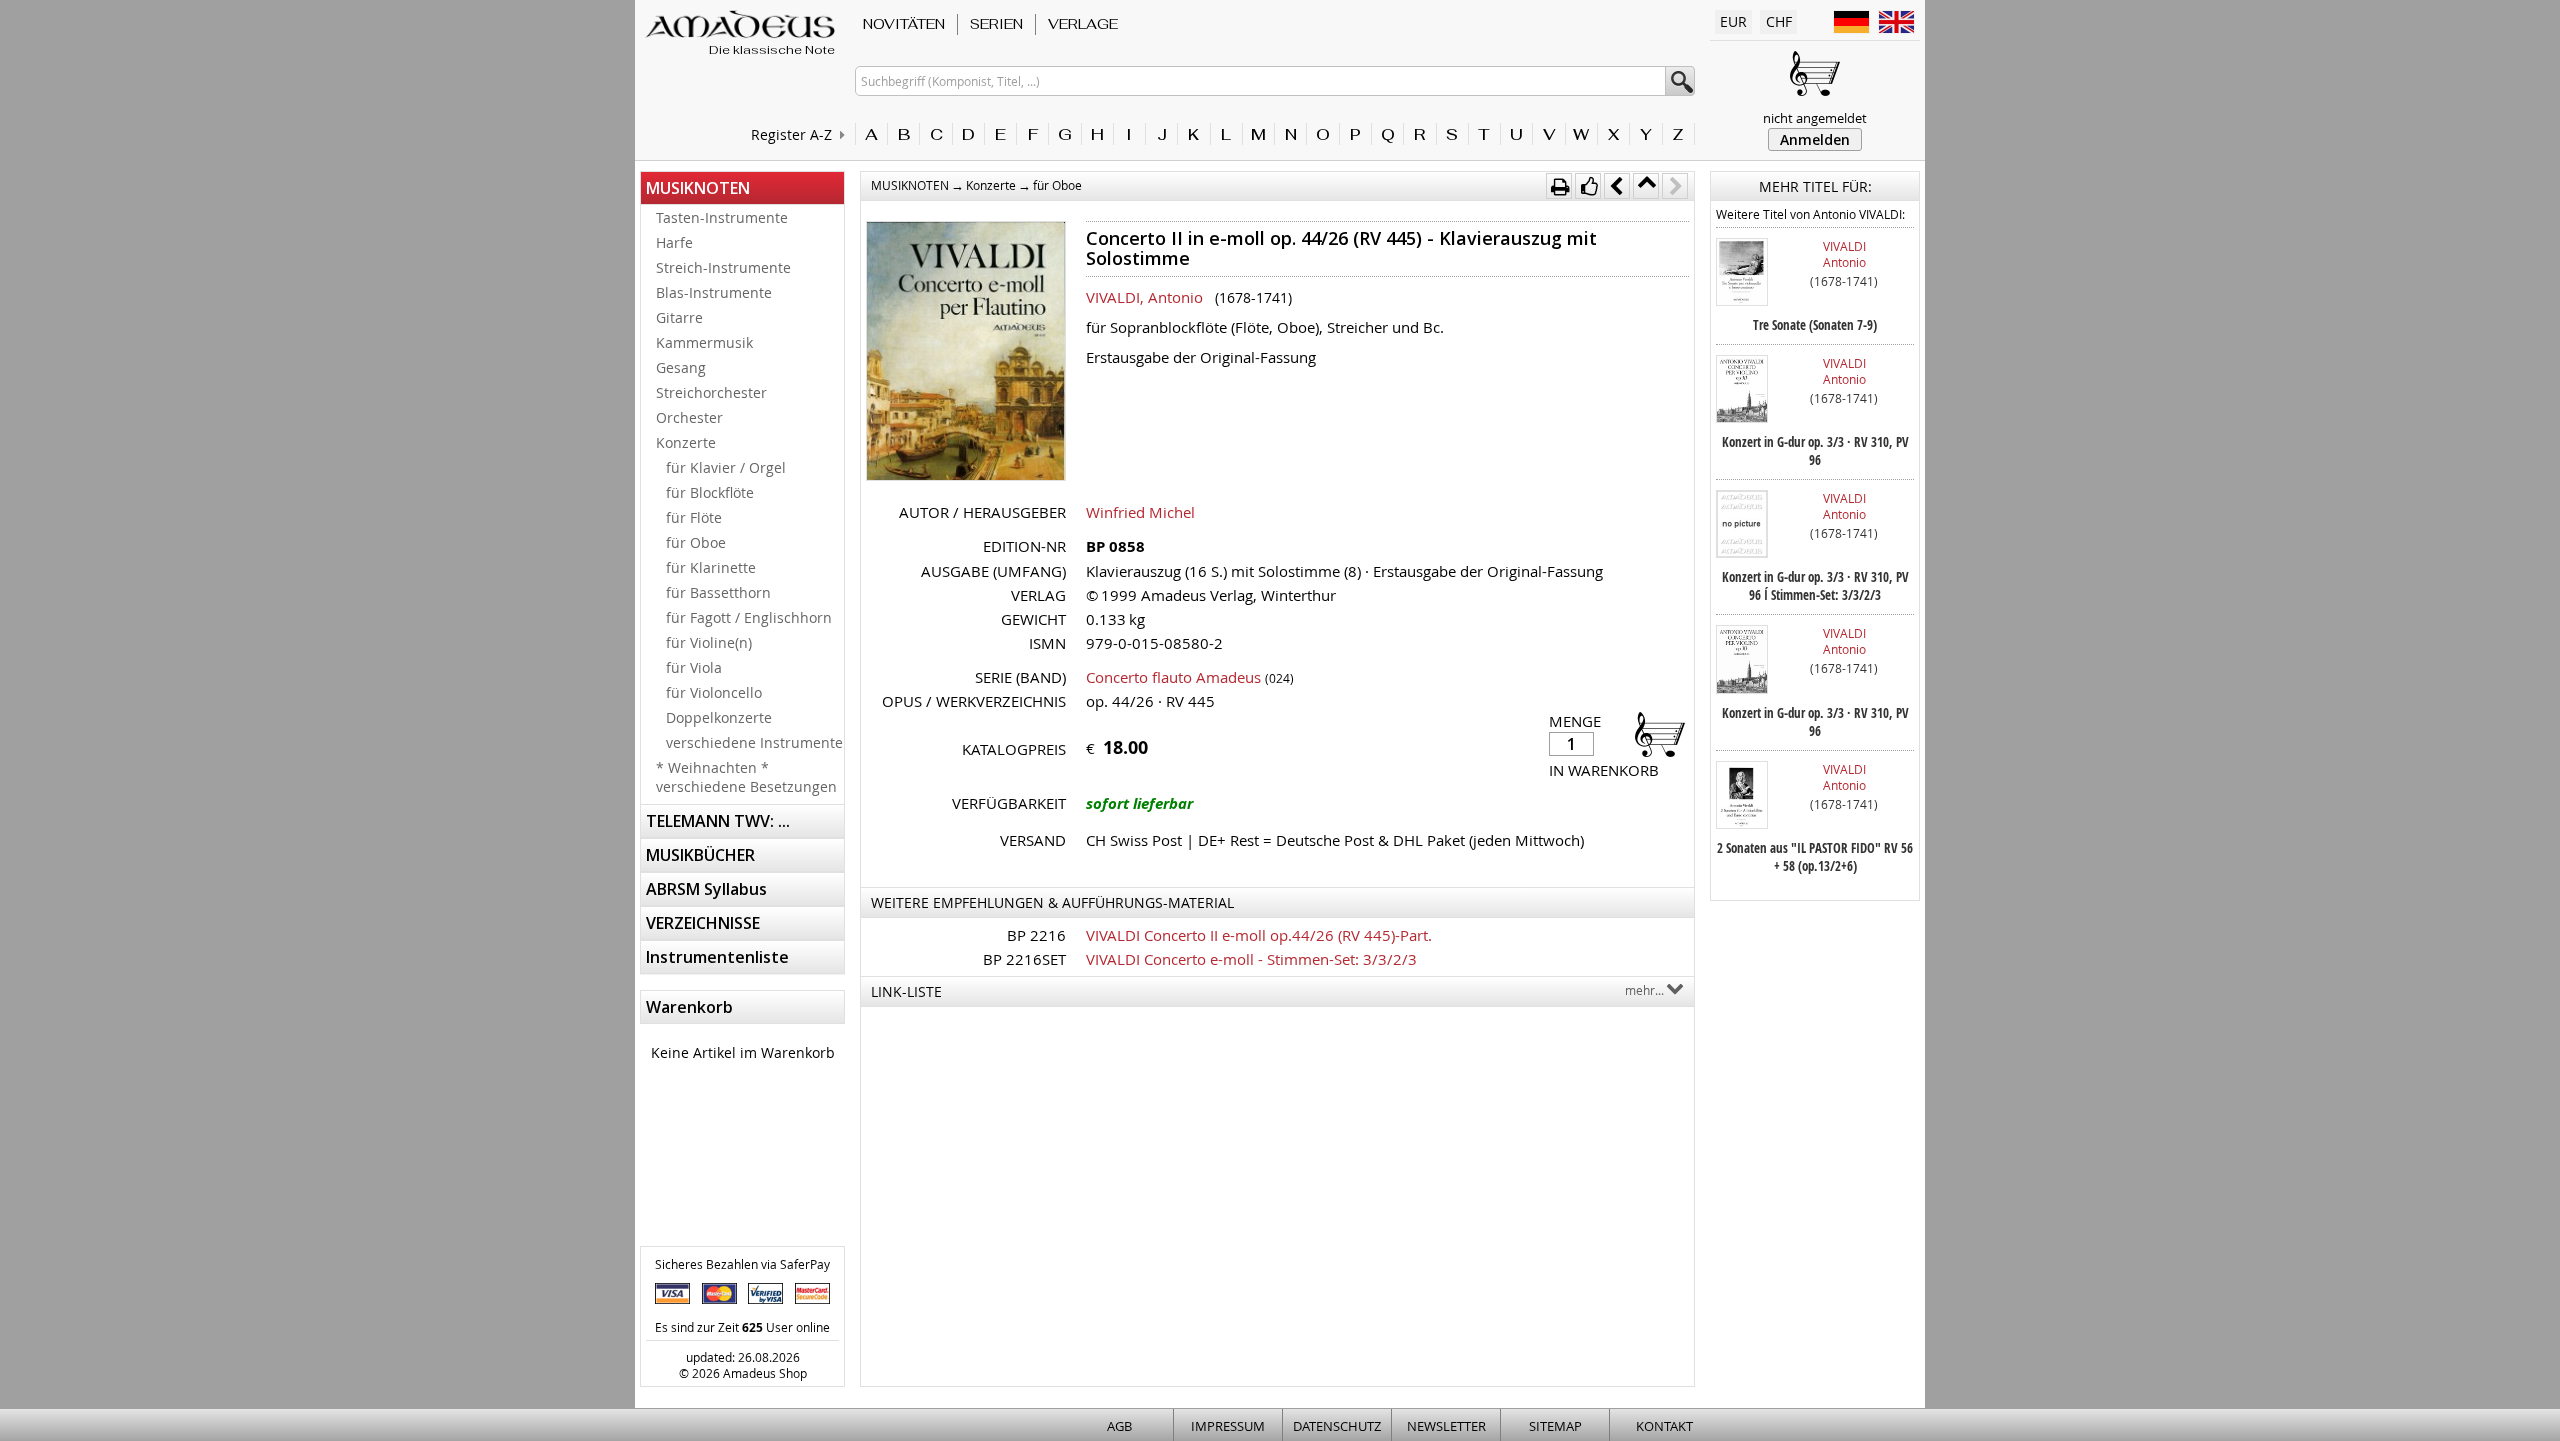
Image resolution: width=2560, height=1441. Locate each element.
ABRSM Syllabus (706, 889)
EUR (1733, 21)
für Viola (694, 667)
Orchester (689, 417)
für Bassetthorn (718, 592)
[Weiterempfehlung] (1588, 186)
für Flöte (694, 517)
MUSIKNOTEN (698, 188)
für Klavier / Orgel (726, 467)
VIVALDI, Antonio (1144, 297)
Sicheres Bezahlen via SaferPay (742, 1264)
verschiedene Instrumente (754, 742)
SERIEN (996, 24)
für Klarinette (711, 567)
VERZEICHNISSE (703, 923)
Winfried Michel (1140, 512)
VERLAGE (1083, 24)
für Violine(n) (709, 642)
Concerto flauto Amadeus (1173, 677)
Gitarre (679, 317)
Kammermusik (704, 342)
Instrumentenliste (717, 957)
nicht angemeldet (1815, 118)
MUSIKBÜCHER (700, 855)
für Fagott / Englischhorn (749, 617)
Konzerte (686, 442)
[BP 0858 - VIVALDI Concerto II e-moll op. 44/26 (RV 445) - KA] (966, 353)
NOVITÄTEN (904, 24)
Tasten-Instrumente (722, 217)
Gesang (681, 367)
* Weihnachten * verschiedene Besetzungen (746, 777)
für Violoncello (714, 692)
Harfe (674, 242)
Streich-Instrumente (723, 267)
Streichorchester (711, 392)
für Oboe (696, 542)
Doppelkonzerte (719, 717)
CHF (1779, 21)
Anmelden (1815, 139)
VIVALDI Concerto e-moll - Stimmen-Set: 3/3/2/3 (1251, 959)
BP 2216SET (1024, 959)
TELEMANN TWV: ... (718, 821)
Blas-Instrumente (714, 292)
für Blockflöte (710, 492)
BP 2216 (1036, 935)
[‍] (1654, 733)
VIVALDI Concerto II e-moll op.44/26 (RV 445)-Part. (1259, 935)
